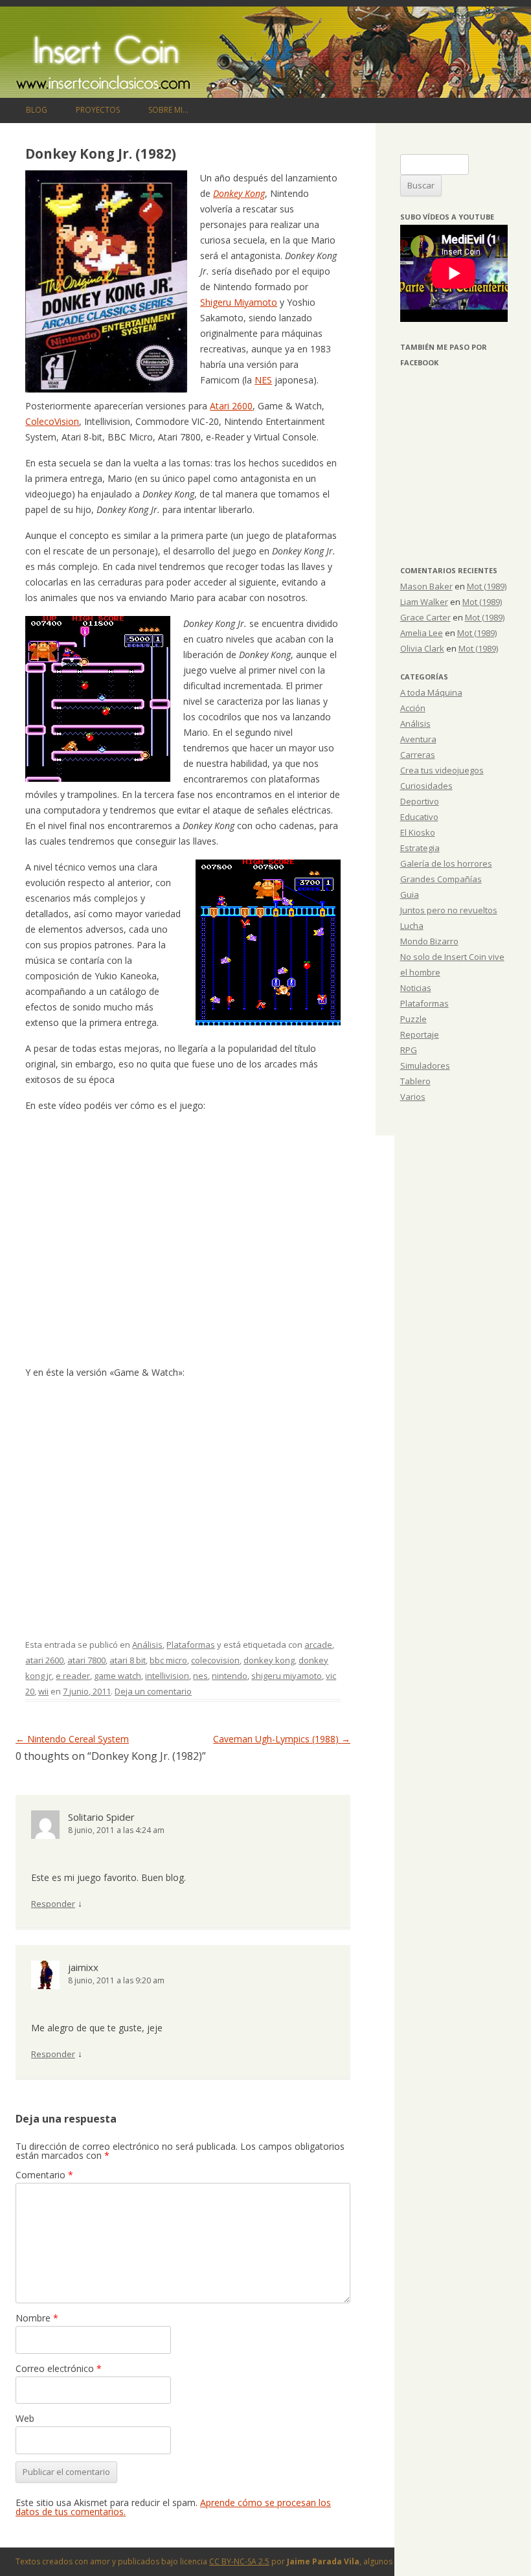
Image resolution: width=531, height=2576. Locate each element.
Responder (53, 1904)
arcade (318, 1645)
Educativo (419, 817)
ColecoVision (52, 421)
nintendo (230, 1676)
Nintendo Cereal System (72, 1739)
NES (263, 380)
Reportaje (420, 1034)
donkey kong (269, 1660)
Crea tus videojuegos (442, 770)
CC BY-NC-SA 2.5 (239, 2561)
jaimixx (83, 1967)
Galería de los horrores (446, 863)
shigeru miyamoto (287, 1676)
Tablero (415, 1081)
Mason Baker (426, 586)
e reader (73, 1676)
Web (25, 2418)
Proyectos (98, 110)
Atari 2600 (231, 406)
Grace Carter (425, 617)
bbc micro (168, 1660)
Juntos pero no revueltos (449, 910)
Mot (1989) (487, 586)
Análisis (147, 1645)
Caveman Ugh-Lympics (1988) (282, 1739)
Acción (413, 708)
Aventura (418, 739)
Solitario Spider (101, 1817)
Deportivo (420, 801)
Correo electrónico (59, 2368)
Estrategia (420, 848)
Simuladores (425, 1066)
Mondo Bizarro (429, 941)
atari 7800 (86, 1660)
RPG (409, 1050)
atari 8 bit (128, 1660)
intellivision (167, 1676)
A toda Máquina (431, 692)
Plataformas (191, 1645)
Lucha (412, 926)
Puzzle (413, 1019)
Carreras (418, 755)
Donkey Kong (239, 193)
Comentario (44, 2175)
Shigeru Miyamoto (239, 302)
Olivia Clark (422, 648)
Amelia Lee (422, 633)
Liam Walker (424, 602)
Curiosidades (426, 786)
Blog (37, 110)
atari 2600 (44, 1660)
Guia (410, 895)
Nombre (37, 2318)
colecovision (215, 1660)
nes (200, 1676)
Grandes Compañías (441, 879)
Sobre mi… (168, 110)
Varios (413, 1097)
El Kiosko (418, 832)
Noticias (416, 988)
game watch (118, 1676)
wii (43, 1691)
